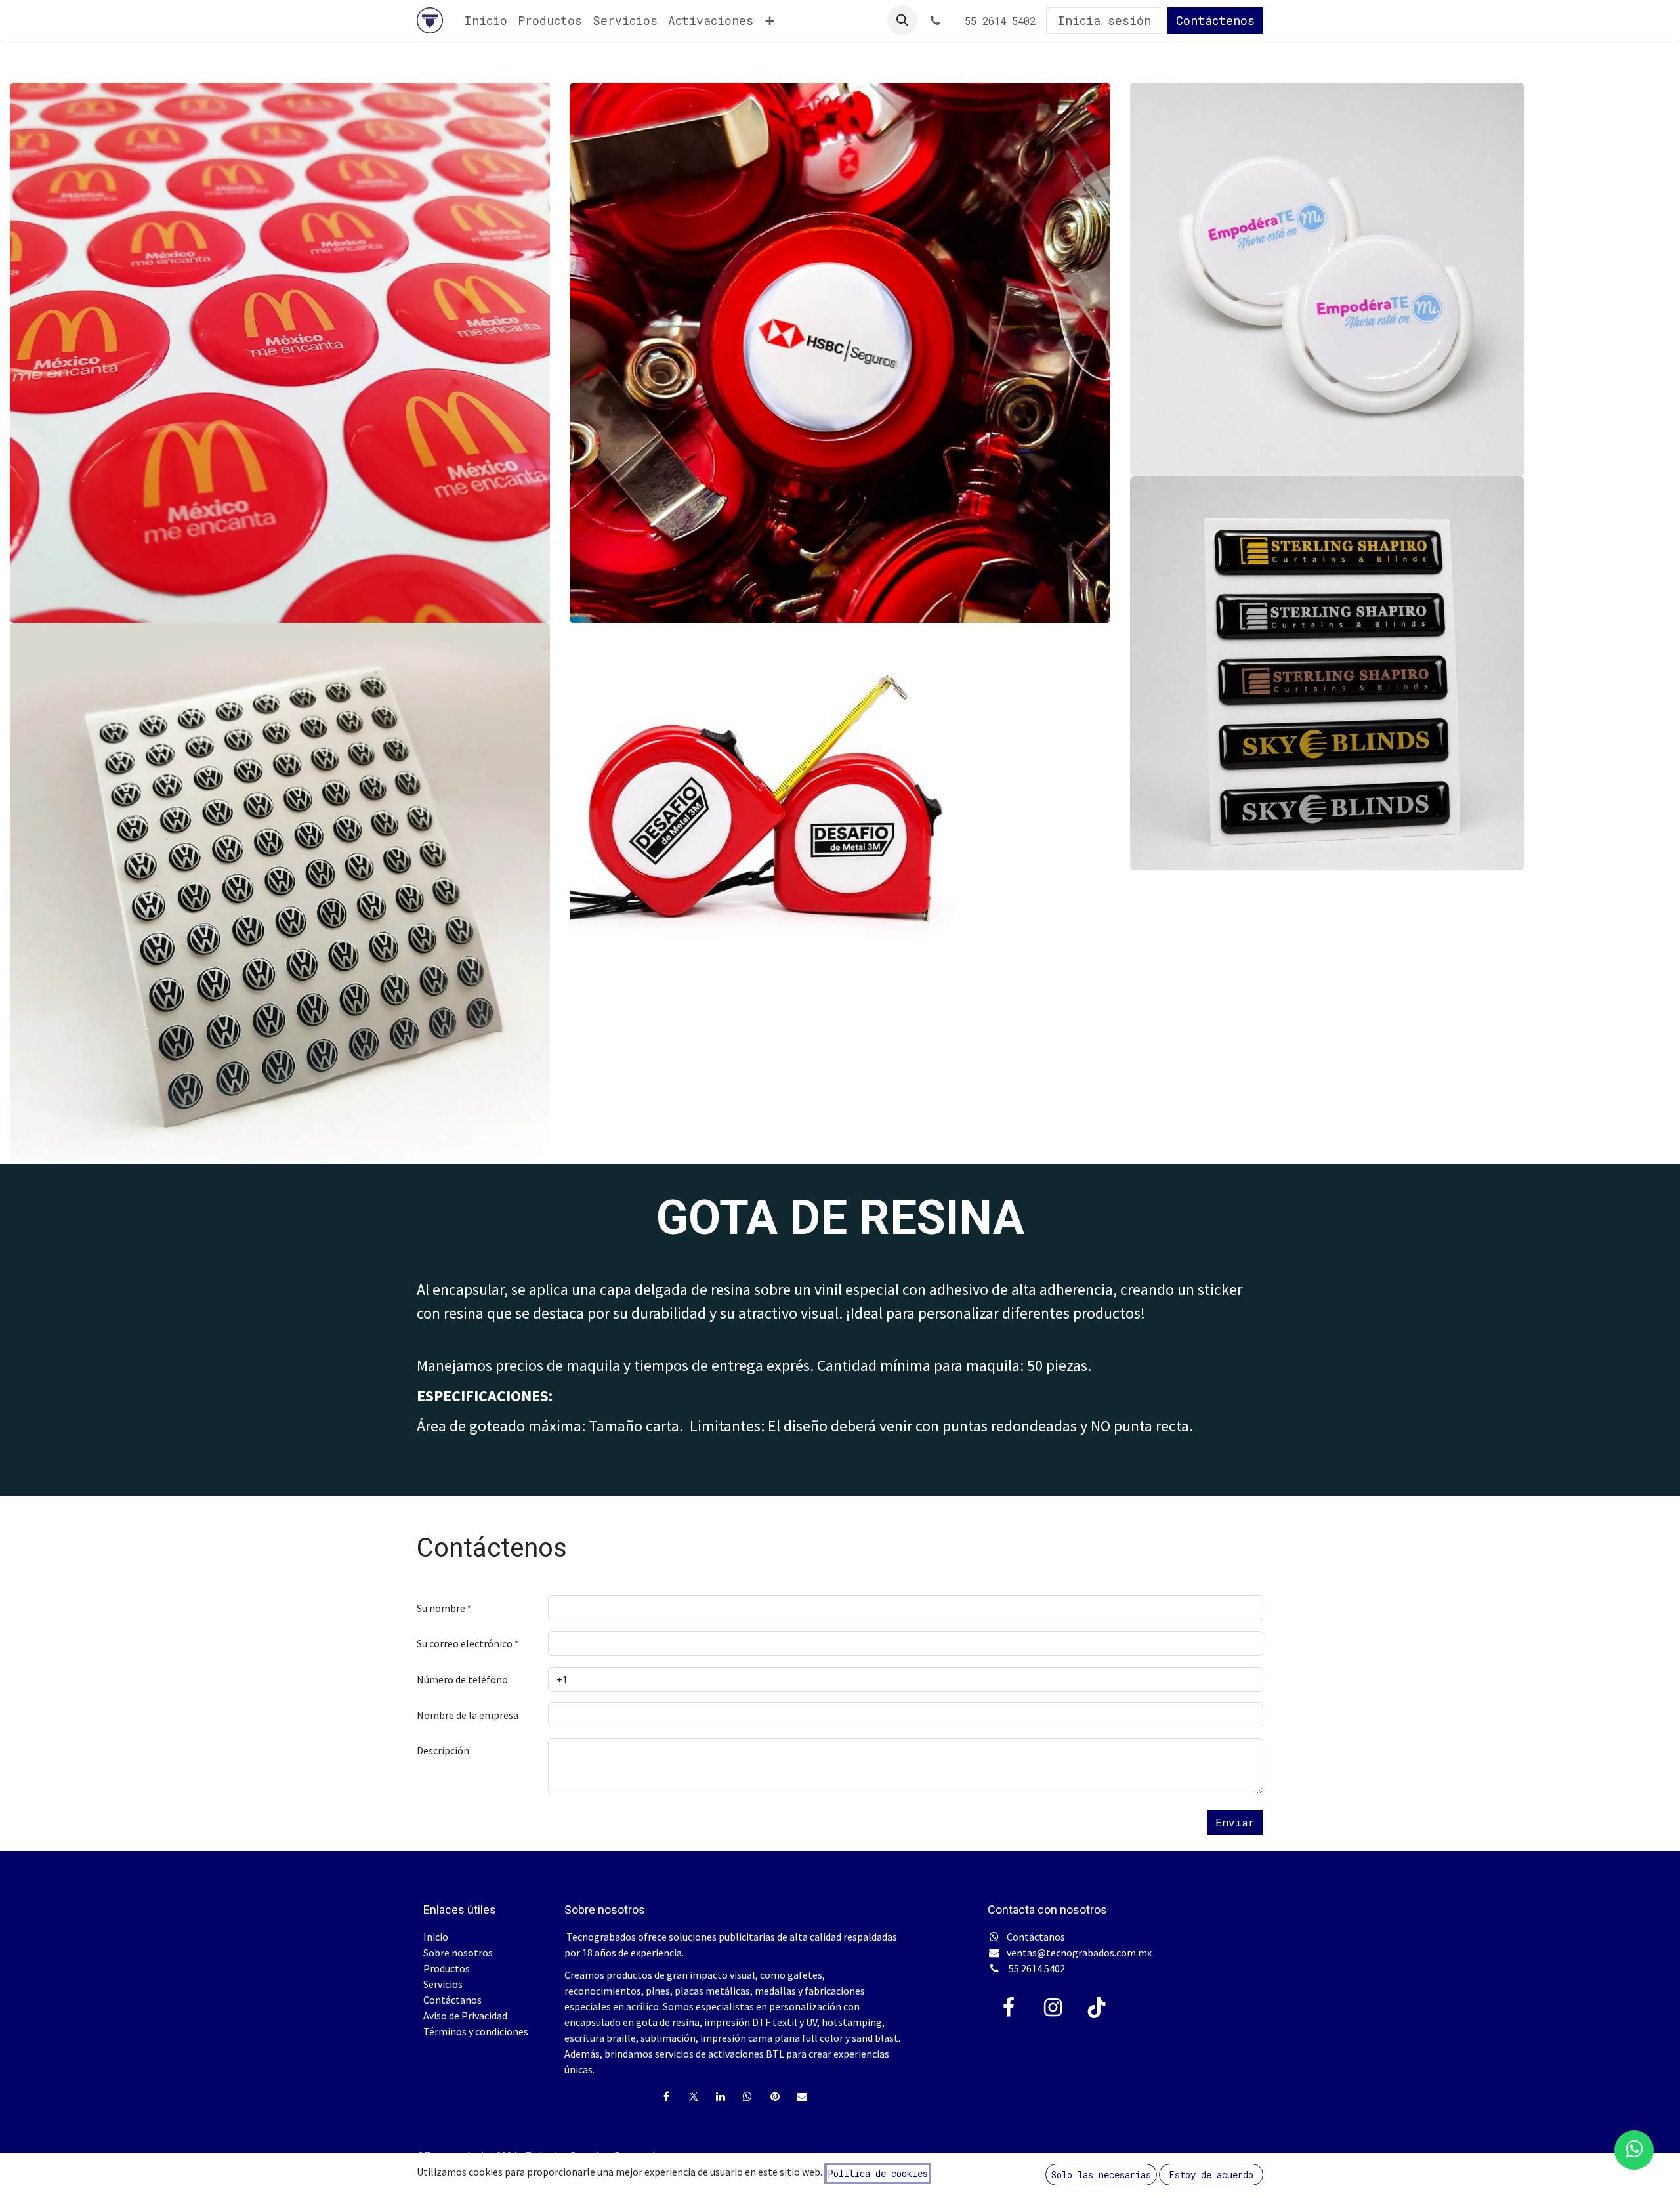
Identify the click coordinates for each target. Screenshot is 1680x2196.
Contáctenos (1215, 20)
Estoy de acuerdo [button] (1211, 2175)
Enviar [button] (1235, 1822)
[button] (902, 20)
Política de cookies (878, 2173)
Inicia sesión (1104, 20)
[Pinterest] (775, 2096)
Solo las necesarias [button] (1101, 2175)
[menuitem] (486, 21)
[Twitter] (694, 2096)
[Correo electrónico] (802, 2096)
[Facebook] (666, 2096)
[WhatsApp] (747, 2096)
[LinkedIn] (721, 2096)
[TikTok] (1097, 2008)
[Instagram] (1053, 2008)
